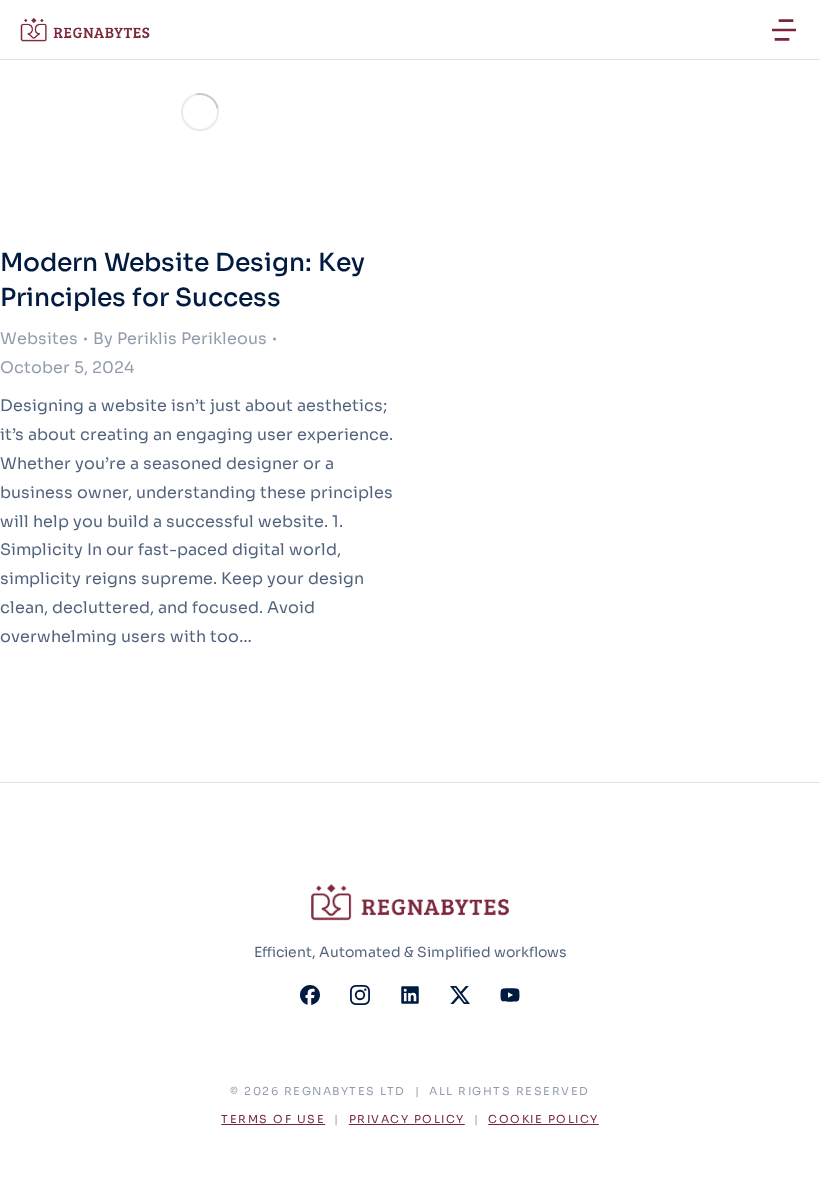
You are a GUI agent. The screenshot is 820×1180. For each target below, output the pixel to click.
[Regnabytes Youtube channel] (510, 995)
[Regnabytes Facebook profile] (310, 995)
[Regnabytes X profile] (460, 995)
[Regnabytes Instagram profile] (360, 995)
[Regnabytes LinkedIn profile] (410, 995)
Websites (39, 338)
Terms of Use (273, 1119)
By (180, 338)
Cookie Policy (543, 1119)
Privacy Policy (407, 1119)
